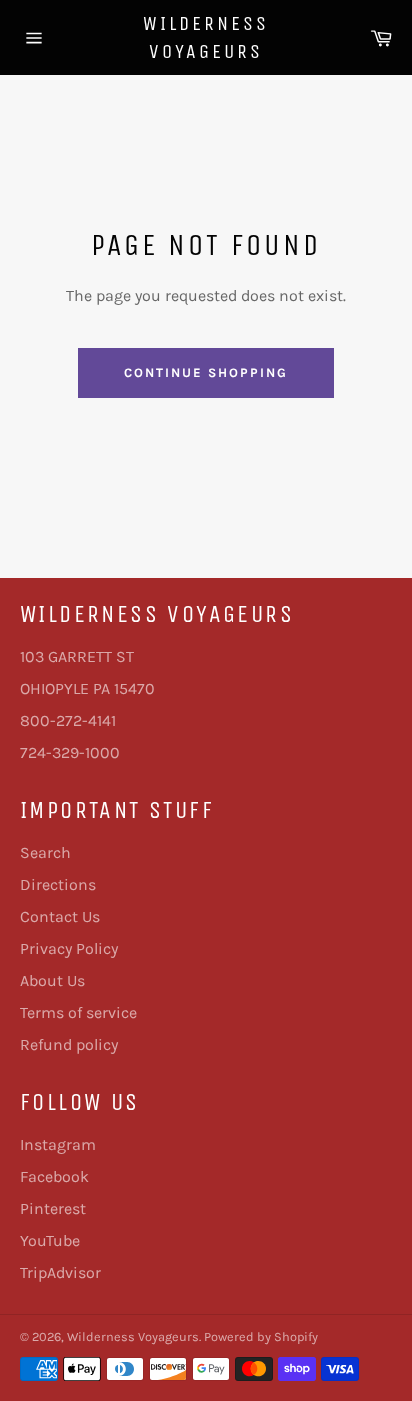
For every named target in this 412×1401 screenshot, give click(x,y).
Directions (58, 884)
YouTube (50, 1240)
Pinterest (53, 1208)
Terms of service (78, 1012)
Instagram (58, 1144)
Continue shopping (205, 372)
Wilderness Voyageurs (206, 37)
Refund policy (69, 1044)
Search (45, 852)
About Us (52, 980)
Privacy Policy (69, 948)
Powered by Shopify (261, 1336)
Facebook (54, 1176)
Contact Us (60, 916)
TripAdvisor (60, 1272)
